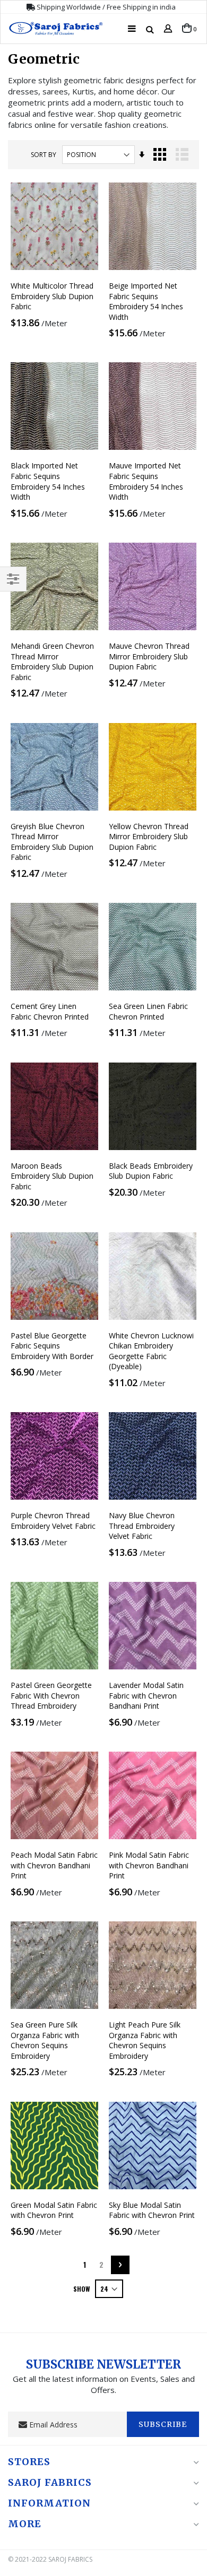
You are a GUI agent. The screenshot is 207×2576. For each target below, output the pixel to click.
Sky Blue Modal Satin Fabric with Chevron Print (152, 2210)
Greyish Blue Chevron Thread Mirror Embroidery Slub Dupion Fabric (52, 842)
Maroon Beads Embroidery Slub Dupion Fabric (52, 1176)
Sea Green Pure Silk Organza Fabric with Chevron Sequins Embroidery (45, 2040)
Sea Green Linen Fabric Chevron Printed (148, 1011)
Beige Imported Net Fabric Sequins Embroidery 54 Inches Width (146, 301)
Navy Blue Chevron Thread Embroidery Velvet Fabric (142, 1526)
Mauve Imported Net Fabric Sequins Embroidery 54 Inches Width (146, 481)
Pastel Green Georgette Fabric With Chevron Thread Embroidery (51, 1695)
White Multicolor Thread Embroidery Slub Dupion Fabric (52, 296)
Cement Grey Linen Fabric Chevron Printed (50, 1011)
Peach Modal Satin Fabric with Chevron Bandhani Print (54, 1865)
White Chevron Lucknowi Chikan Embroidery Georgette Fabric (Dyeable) (151, 1351)
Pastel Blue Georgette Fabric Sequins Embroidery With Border (52, 1346)
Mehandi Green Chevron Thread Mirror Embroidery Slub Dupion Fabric (52, 662)
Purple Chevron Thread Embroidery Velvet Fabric (53, 1521)
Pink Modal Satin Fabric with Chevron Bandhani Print (149, 1865)
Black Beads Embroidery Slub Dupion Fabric (151, 1171)
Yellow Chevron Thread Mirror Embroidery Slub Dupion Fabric (149, 837)
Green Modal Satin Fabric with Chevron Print (54, 2210)
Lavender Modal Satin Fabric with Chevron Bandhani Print (146, 1695)
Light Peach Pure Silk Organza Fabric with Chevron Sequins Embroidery (145, 2040)
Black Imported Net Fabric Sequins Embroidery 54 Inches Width (48, 481)
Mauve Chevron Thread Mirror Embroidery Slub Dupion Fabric (149, 656)
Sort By (44, 155)
